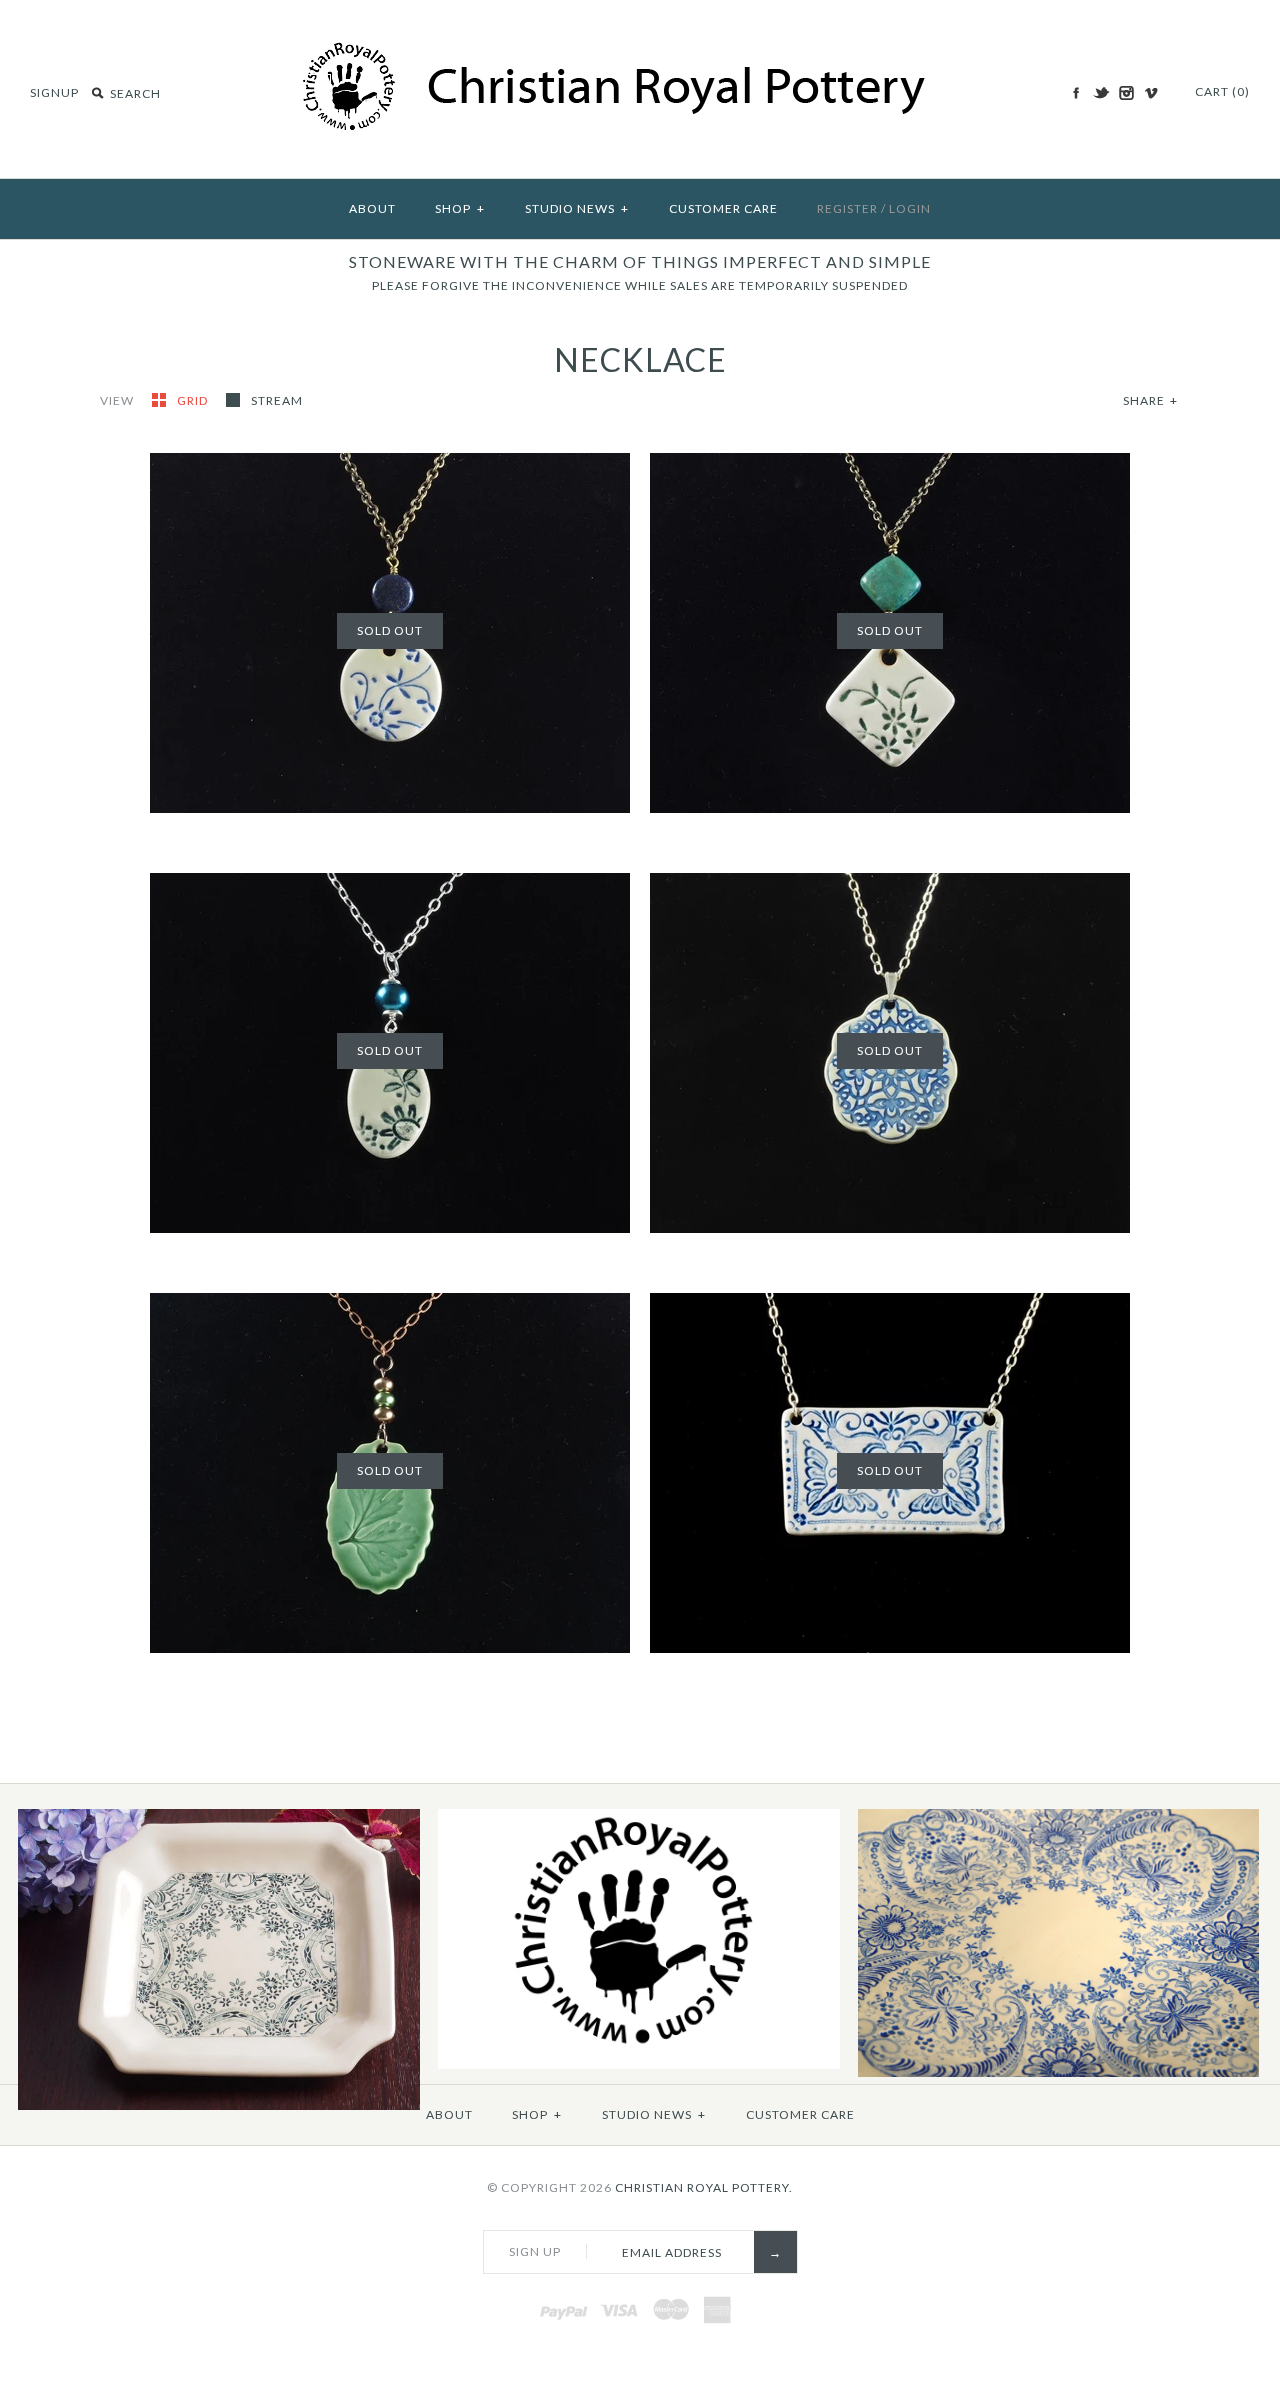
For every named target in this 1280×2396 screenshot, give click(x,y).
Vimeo (1151, 93)
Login (910, 208)
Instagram (1126, 93)
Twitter (1101, 93)
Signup (54, 92)
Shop (460, 208)
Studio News (577, 208)
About (372, 208)
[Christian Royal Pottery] (640, 52)
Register (847, 208)
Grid (194, 400)
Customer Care (723, 208)
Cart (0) (1222, 91)
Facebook (1076, 93)
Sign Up (535, 2251)
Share (1150, 400)
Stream (277, 400)
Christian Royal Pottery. (704, 2187)
